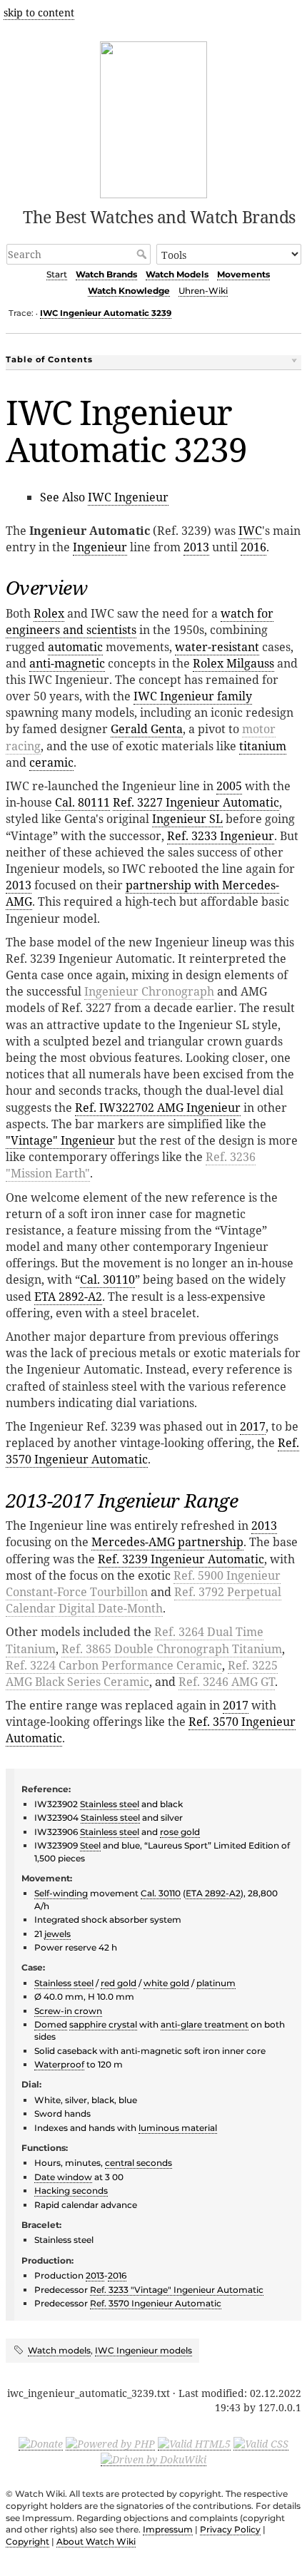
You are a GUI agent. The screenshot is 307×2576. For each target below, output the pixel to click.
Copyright (27, 2541)
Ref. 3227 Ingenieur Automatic (196, 802)
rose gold (180, 1832)
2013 (196, 547)
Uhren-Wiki (203, 291)
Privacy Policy (230, 2529)
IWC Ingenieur (128, 497)
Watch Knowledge (129, 291)
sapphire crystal (103, 2024)
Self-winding (61, 1893)
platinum (216, 1983)
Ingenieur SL (187, 819)
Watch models (59, 2350)
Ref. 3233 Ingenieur (221, 836)
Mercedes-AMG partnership (167, 1542)
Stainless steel (110, 1804)
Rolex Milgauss (233, 663)
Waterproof (59, 2064)
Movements (243, 274)
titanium (263, 746)
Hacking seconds (71, 2191)
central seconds (139, 2163)
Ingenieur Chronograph (149, 991)
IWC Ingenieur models (144, 2350)
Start (57, 274)
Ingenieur (100, 547)
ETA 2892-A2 (68, 1297)
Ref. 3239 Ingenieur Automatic (181, 1559)
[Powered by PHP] (110, 2443)
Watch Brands (106, 274)
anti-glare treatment (205, 2024)
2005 (229, 786)
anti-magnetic (67, 663)
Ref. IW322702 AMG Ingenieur (158, 1108)
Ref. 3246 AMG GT (227, 1682)
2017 (253, 1426)
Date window (63, 2177)
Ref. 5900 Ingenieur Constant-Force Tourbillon (143, 1584)
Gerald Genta (147, 729)
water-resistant (217, 647)
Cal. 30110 (107, 1279)
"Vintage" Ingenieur (60, 1140)
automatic (75, 647)
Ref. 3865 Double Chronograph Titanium (172, 1649)
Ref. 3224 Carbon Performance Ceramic (114, 1665)
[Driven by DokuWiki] (153, 2459)
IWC (250, 531)
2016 (253, 547)
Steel (90, 1845)
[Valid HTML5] (194, 2443)
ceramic (51, 762)
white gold (166, 1983)
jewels (57, 1934)
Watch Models (177, 274)
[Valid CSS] (261, 2443)
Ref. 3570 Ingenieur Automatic (156, 2303)
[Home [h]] (154, 117)
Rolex (49, 613)
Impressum (168, 2529)
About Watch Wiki (96, 2541)
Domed (51, 2024)
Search (143, 254)
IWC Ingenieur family (193, 696)
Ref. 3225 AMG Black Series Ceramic (142, 1673)
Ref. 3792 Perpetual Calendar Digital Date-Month (144, 1600)
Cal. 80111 (82, 802)
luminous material (178, 2128)
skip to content (39, 12)
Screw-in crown (68, 2011)
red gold (119, 1983)
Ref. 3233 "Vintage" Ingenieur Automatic (177, 2290)
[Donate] (41, 2443)
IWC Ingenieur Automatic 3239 (106, 313)
